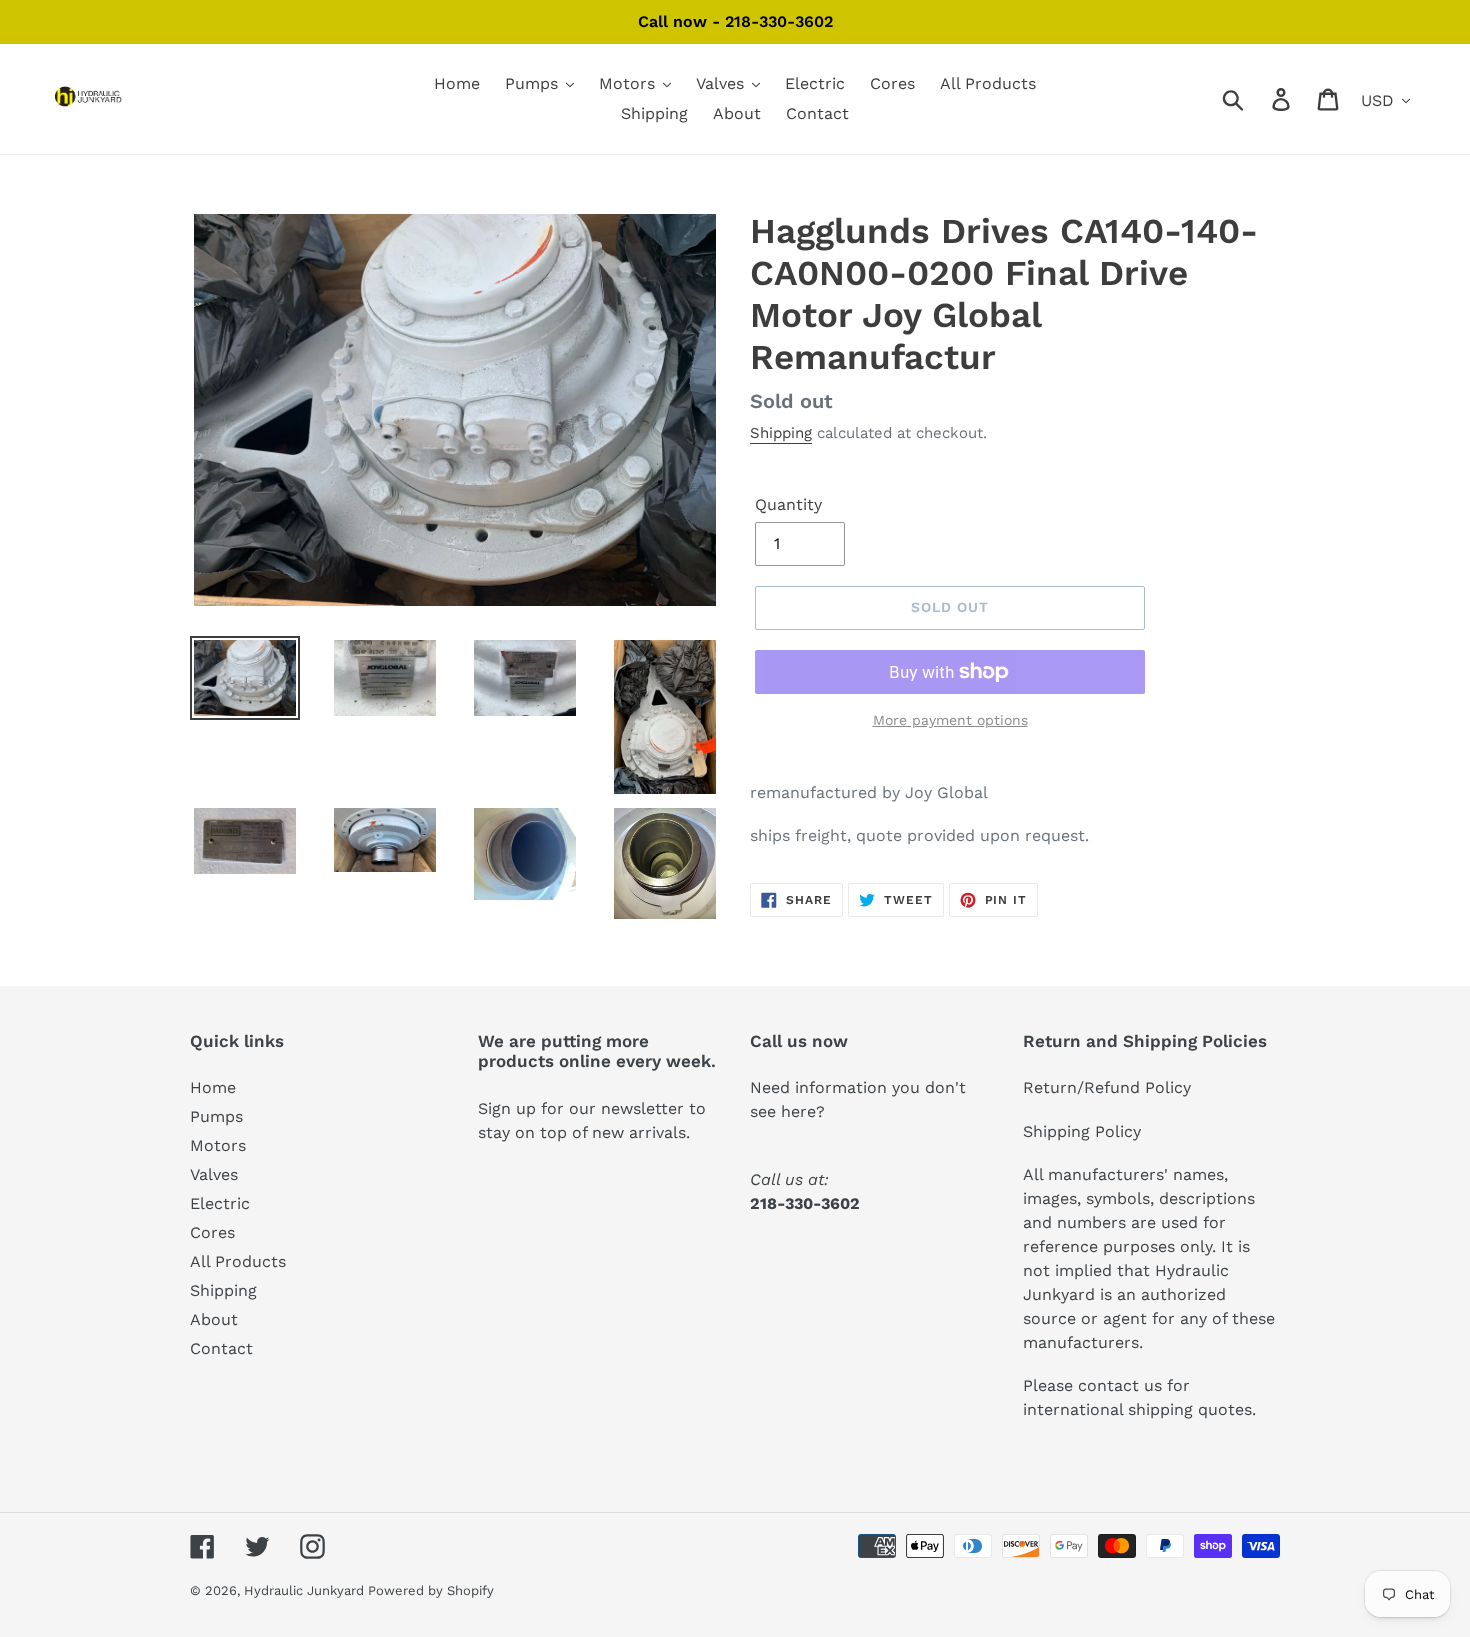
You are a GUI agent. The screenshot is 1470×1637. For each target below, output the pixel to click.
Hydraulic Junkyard (306, 1590)
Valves (214, 1174)
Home (213, 1087)
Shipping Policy (1082, 1131)
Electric (220, 1203)
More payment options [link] (950, 720)
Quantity (788, 504)
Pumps (216, 1116)
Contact (221, 1348)
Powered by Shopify (431, 1590)
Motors (218, 1145)
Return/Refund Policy (1107, 1087)
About (214, 1319)
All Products (238, 1261)
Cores (212, 1232)
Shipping (781, 433)
